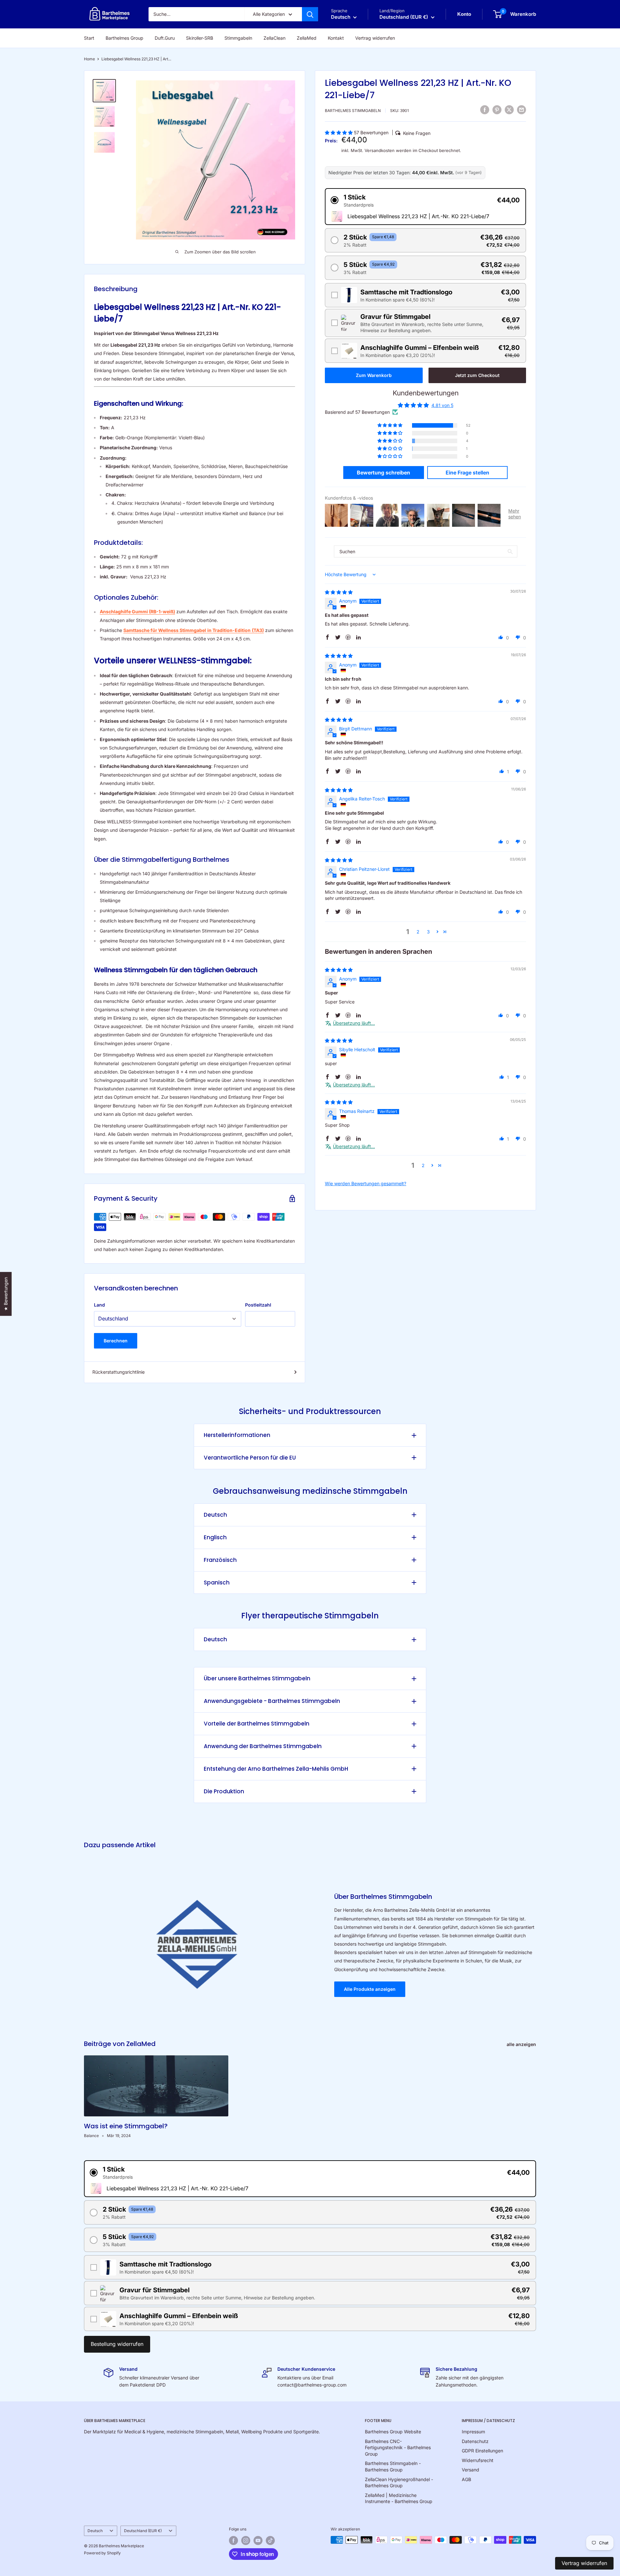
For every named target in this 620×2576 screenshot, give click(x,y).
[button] (339, 132)
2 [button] (418, 932)
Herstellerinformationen (237, 1435)
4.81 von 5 (442, 405)
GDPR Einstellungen (482, 2451)
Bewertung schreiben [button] (383, 473)
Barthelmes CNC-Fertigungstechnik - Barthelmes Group (398, 2448)
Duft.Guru (165, 38)
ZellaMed (307, 38)
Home (89, 59)
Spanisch (217, 1583)
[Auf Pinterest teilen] (497, 110)
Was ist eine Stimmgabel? (126, 2126)
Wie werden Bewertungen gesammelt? (366, 1183)
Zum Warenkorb (374, 375)
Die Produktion (224, 1791)
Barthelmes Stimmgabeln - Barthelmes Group (393, 2466)
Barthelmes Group (124, 38)
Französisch (220, 1560)
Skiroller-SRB (200, 38)
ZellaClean (274, 38)
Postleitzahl (258, 1305)
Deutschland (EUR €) (143, 2531)
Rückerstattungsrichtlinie (119, 1372)
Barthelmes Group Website (393, 2432)
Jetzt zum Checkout (477, 375)
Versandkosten (380, 150)
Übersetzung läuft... (354, 1023)
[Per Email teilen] (522, 110)
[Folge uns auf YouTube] (258, 2540)
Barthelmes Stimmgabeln (353, 111)
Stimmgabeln (238, 38)
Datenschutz (475, 2441)
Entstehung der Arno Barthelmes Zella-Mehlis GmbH (276, 1769)
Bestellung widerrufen (117, 2344)
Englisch (215, 1537)
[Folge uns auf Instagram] (246, 2540)
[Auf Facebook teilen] (485, 110)
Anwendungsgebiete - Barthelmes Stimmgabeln (272, 1701)
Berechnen (116, 1341)
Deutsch (215, 1515)
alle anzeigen (522, 2044)
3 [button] (428, 932)
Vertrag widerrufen (375, 38)
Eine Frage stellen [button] (467, 473)
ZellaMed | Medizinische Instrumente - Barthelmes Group (399, 2498)
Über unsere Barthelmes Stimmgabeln (257, 1678)
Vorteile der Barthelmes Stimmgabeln (257, 1724)
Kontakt (336, 38)
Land (99, 1305)
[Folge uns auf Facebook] (233, 2540)
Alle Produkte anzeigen (370, 1989)
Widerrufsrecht (478, 2460)
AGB (466, 2479)
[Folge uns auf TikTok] (270, 2540)
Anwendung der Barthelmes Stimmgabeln (263, 1746)
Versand (470, 2470)
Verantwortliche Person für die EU (250, 1458)
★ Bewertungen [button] (6, 1294)
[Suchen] (310, 14)
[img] (339, 592)
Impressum (473, 2432)
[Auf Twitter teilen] (509, 110)
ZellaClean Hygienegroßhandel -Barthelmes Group (399, 2483)
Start (89, 38)
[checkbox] (425, 295)
